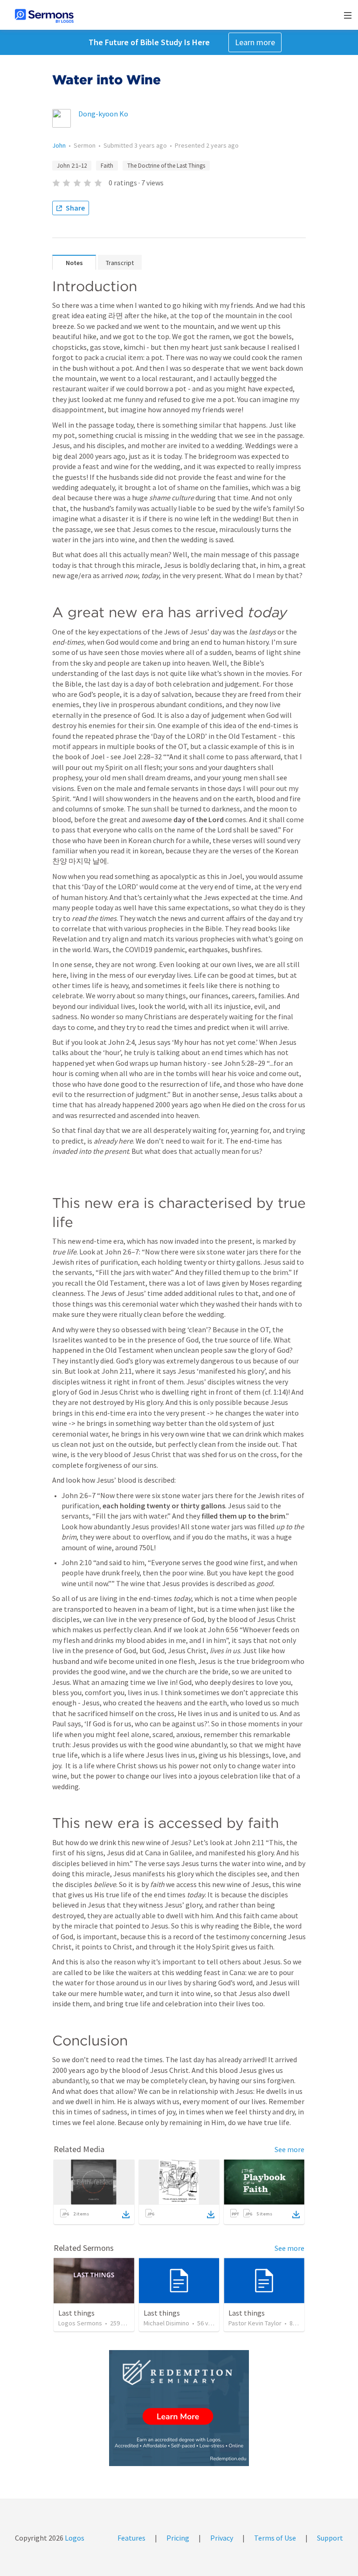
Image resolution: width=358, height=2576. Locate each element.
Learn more (255, 42)
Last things (76, 2313)
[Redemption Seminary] (179, 2408)
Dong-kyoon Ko (103, 114)
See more (289, 2149)
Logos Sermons (80, 2323)
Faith (107, 166)
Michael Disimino (166, 2323)
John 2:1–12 (72, 166)
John (59, 145)
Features (131, 2538)
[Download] (126, 2215)
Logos (74, 2538)
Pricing (178, 2538)
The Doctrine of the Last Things (166, 166)
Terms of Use (275, 2538)
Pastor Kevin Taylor (255, 2323)
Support (330, 2538)
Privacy (222, 2538)
